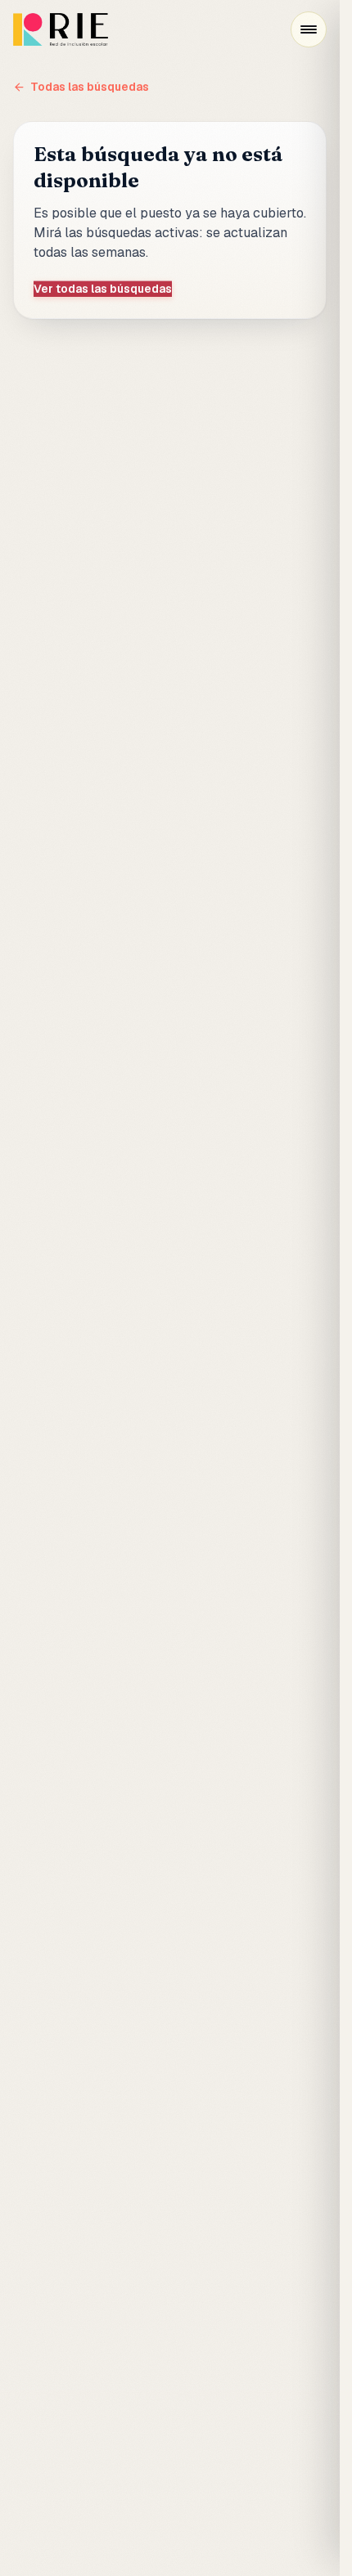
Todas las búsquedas (90, 87)
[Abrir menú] (309, 29)
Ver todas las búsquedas (103, 289)
